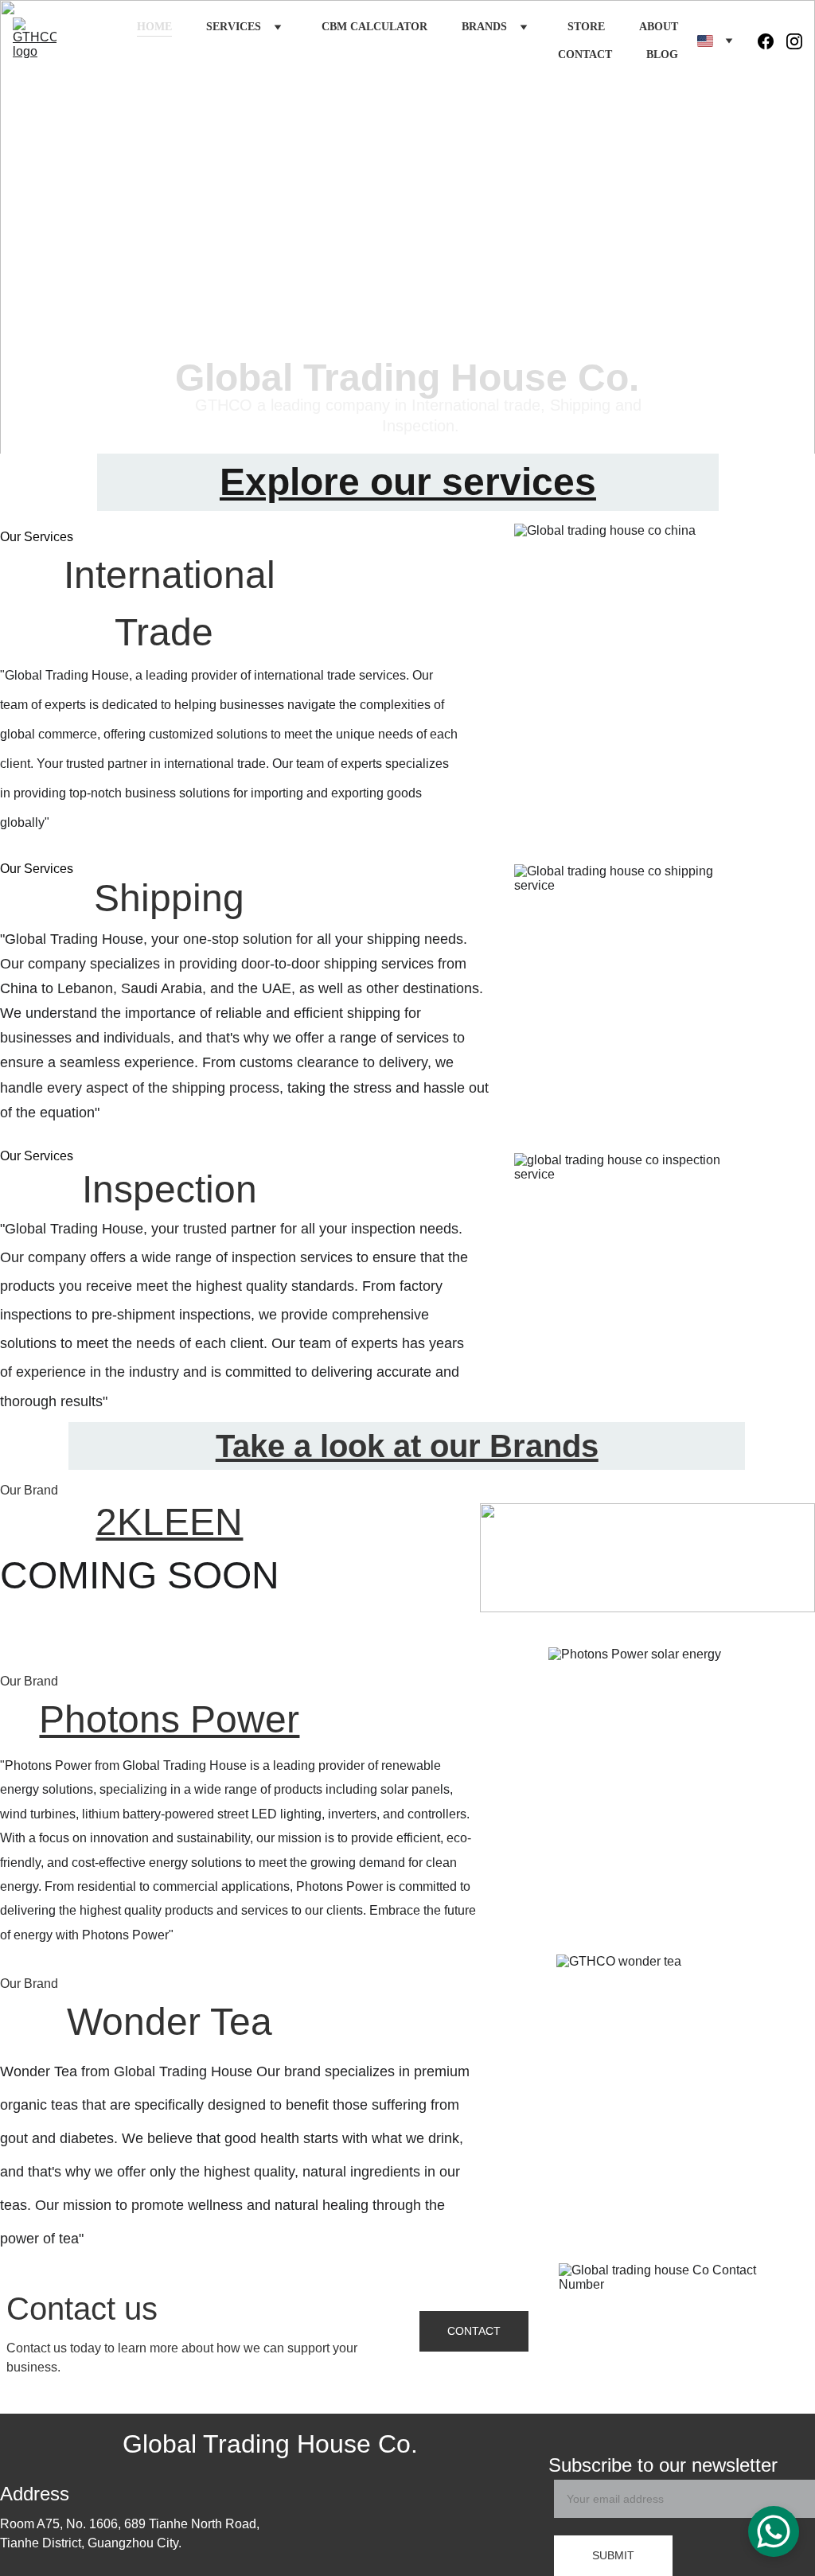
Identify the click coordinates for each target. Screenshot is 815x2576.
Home (154, 27)
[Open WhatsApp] (774, 2531)
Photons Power (169, 1719)
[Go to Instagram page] (794, 41)
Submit (613, 2555)
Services (234, 27)
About (659, 27)
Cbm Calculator (374, 27)
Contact (585, 55)
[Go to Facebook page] (772, 41)
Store (586, 27)
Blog (662, 55)
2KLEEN (169, 1522)
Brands (484, 27)
